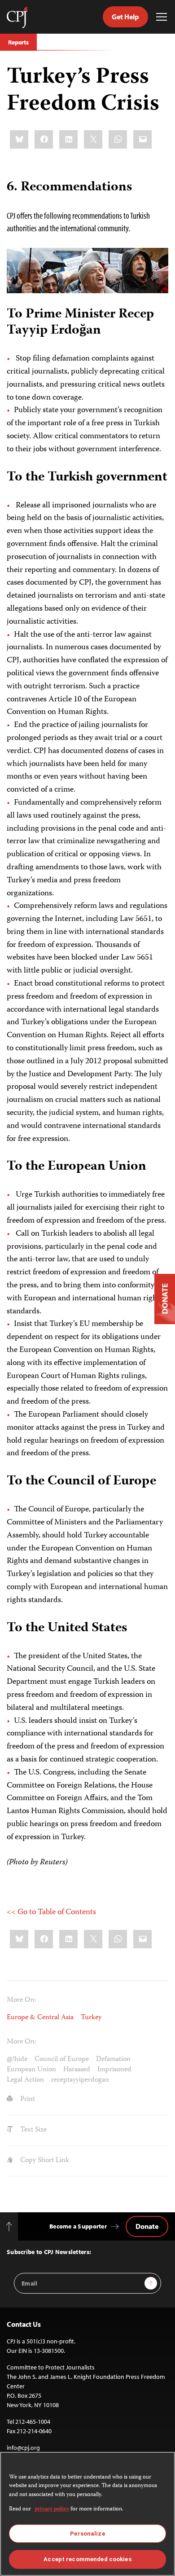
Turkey (91, 2018)
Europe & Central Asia (40, 2018)
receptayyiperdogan (80, 2080)
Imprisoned (114, 2070)
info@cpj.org (23, 2448)
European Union (31, 2070)
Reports (18, 42)
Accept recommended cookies (87, 2559)
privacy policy (52, 2509)
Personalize (87, 2534)
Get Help (125, 17)
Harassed (77, 2070)
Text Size (33, 2130)
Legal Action (25, 2080)
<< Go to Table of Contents (51, 1912)
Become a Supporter (78, 2226)
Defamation (113, 2060)
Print (27, 2100)
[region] (87, 2514)
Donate (147, 2226)
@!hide (17, 2060)
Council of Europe (62, 2060)
